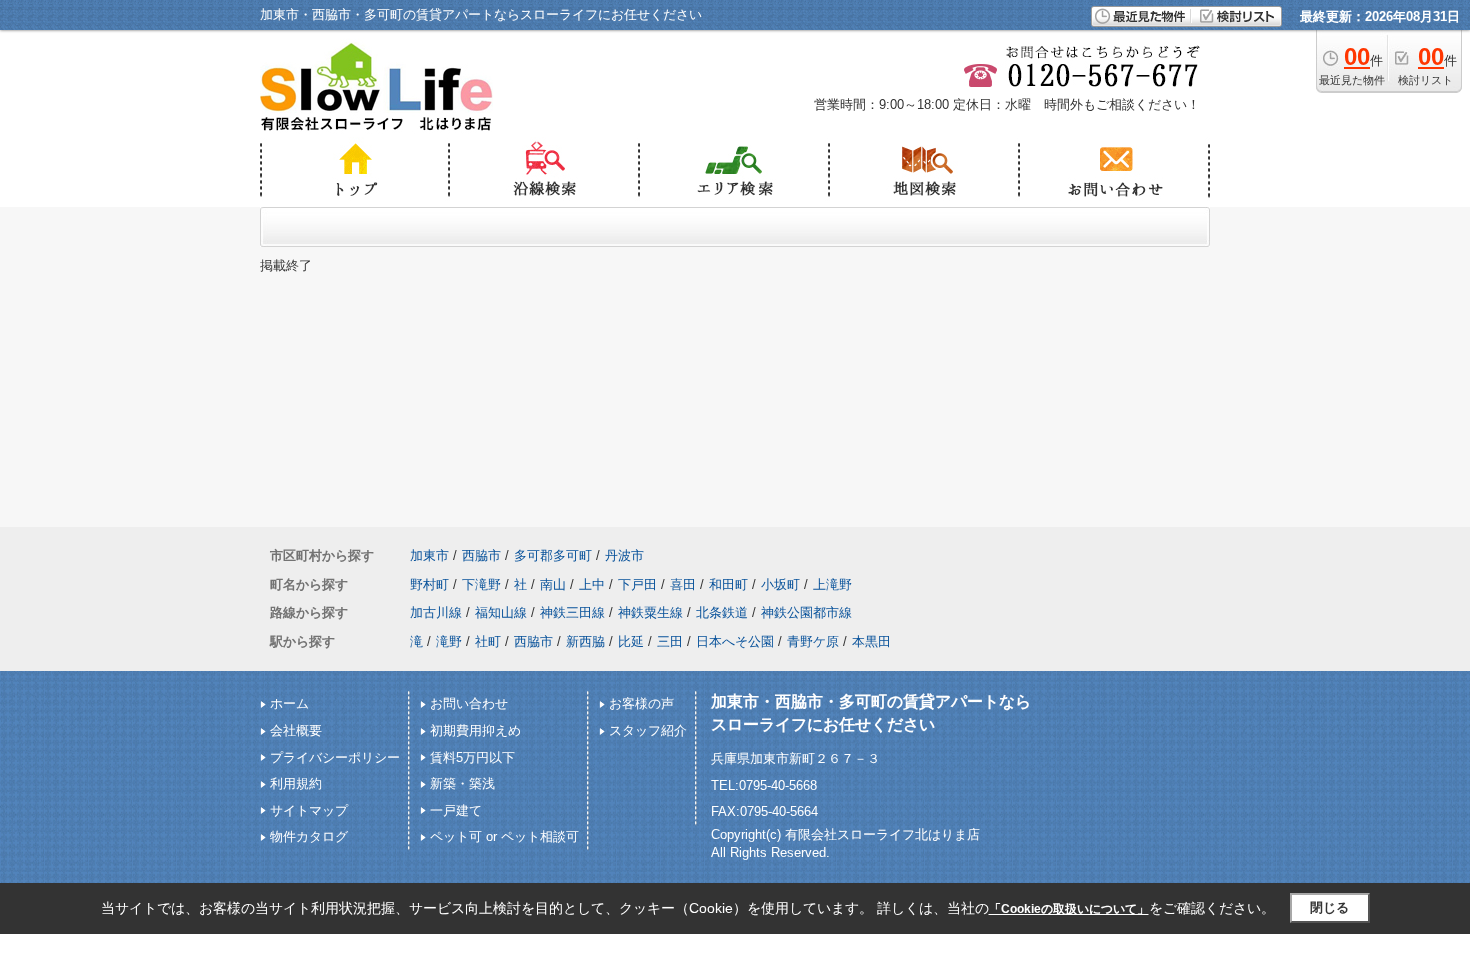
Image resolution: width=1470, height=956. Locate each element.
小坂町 (780, 584)
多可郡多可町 (553, 555)
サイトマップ (309, 810)
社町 (488, 641)
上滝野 (832, 584)
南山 (553, 584)
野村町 (429, 584)
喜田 (683, 584)
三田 (670, 641)
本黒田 (871, 641)
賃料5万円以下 (472, 757)
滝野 (449, 641)
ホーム (289, 703)
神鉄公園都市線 (806, 612)
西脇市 (481, 555)
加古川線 (436, 612)
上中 (592, 584)
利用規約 (296, 783)
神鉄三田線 (572, 612)
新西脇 (585, 641)
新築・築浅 (462, 783)
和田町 (728, 584)
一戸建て (456, 810)
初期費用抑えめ (475, 730)
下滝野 (481, 584)
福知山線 (501, 612)
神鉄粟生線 (650, 612)
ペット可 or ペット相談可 (504, 836)
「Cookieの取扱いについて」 (1069, 909)
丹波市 (624, 555)
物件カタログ (309, 836)
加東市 (429, 555)
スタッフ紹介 (648, 730)
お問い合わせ (469, 703)
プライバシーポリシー (335, 757)
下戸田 (637, 584)
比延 (631, 641)
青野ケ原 (813, 641)
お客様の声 (641, 703)
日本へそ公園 (735, 641)
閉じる (1329, 907)
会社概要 (296, 730)
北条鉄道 (722, 612)
